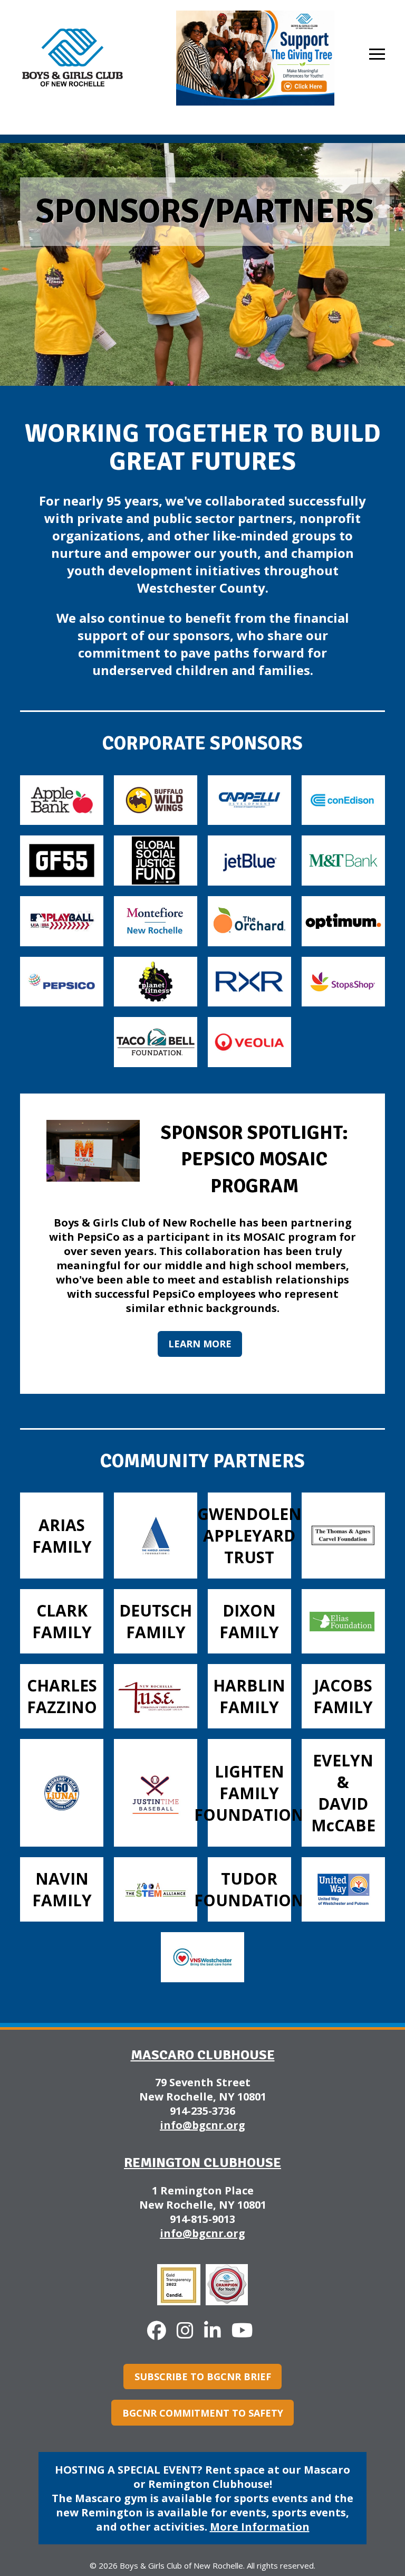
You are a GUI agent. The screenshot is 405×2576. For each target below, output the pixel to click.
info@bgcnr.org (202, 2125)
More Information (260, 2527)
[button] (377, 54)
